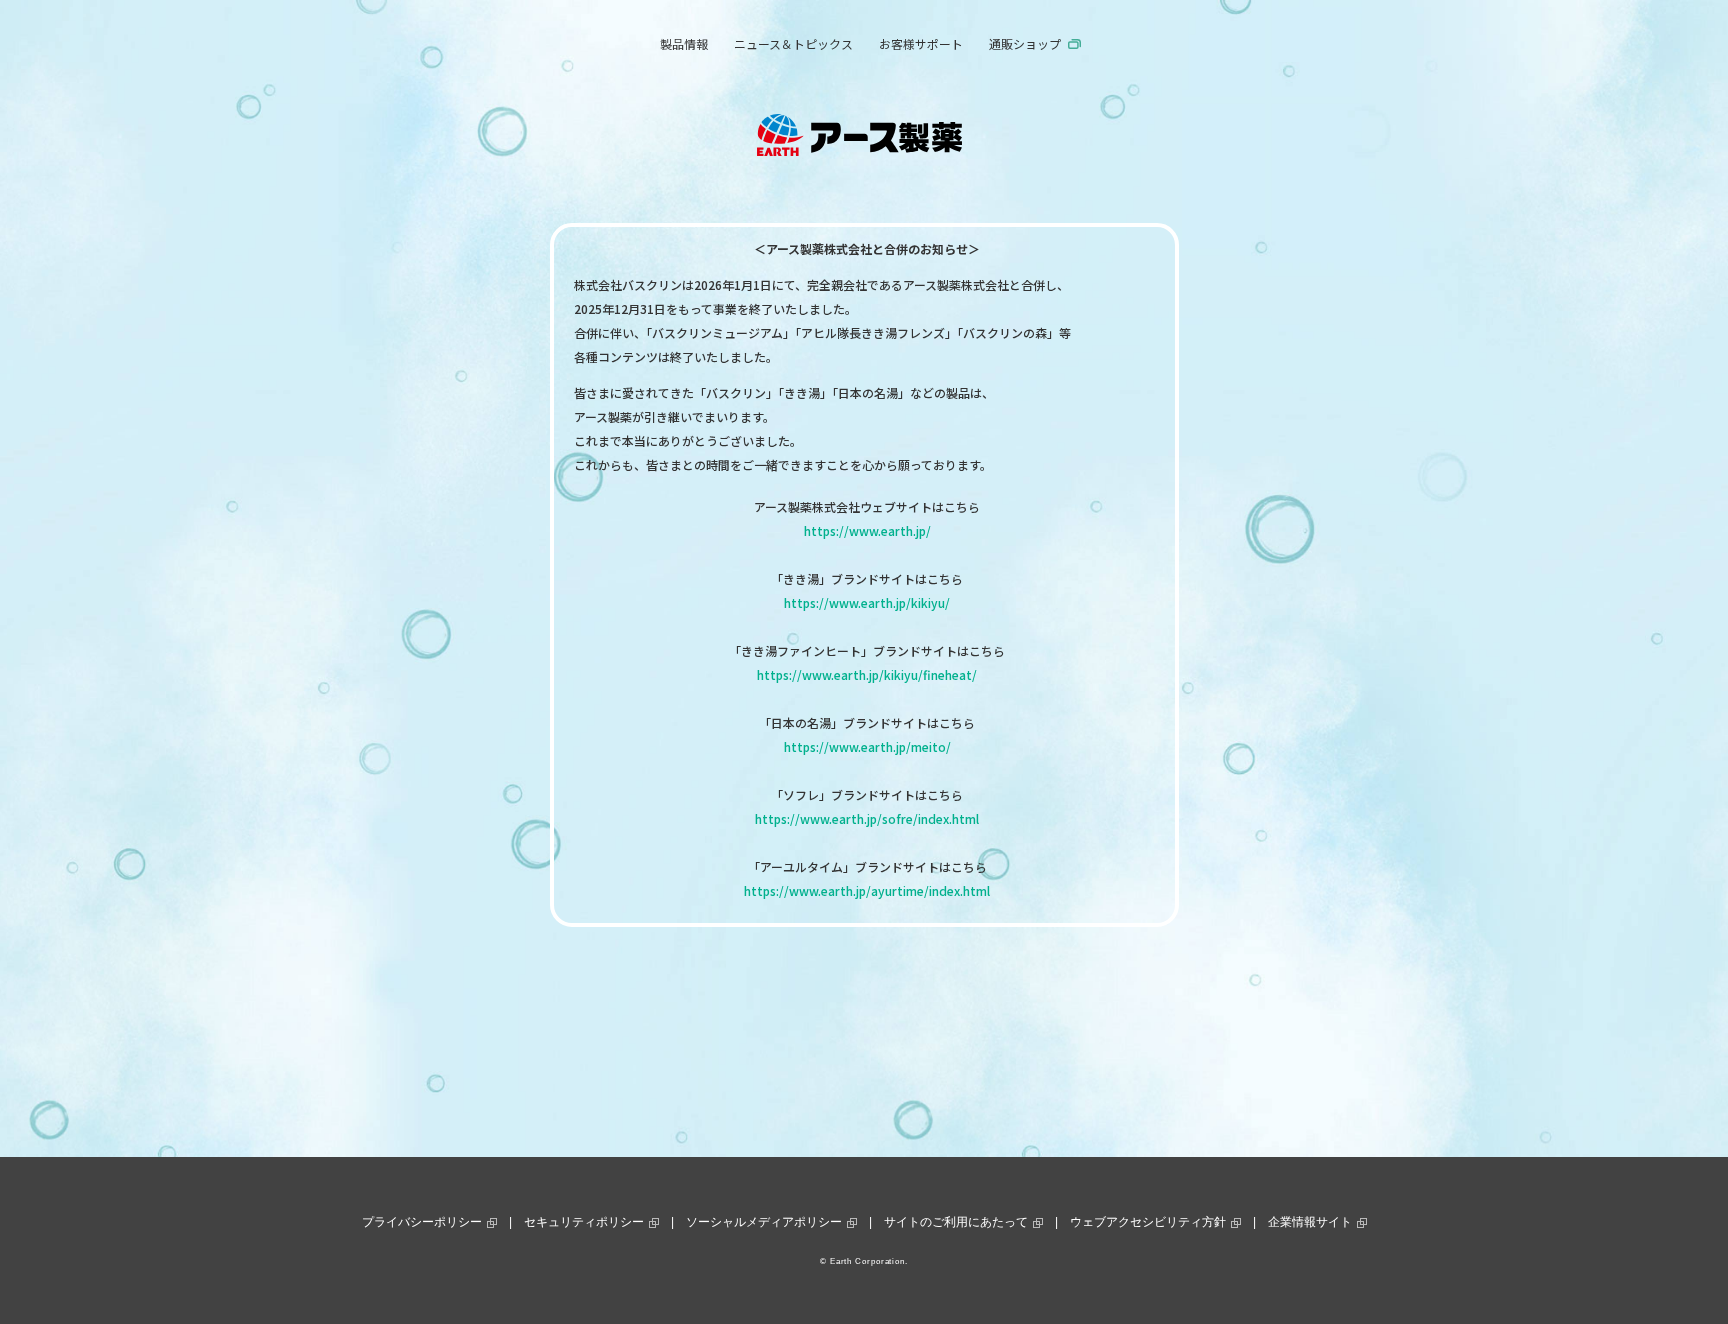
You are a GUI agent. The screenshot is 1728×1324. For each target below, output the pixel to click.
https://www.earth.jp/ (867, 530)
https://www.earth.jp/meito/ (867, 746)
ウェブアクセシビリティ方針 (1148, 1222)
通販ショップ (1025, 43)
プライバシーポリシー (422, 1222)
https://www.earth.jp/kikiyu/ (867, 602)
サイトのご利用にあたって (956, 1222)
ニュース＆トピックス (793, 43)
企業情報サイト (1310, 1222)
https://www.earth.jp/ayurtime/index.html (867, 890)
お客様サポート (921, 43)
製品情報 (684, 43)
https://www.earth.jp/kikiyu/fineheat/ (867, 674)
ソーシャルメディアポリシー (764, 1222)
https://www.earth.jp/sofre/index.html (867, 818)
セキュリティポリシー (584, 1222)
